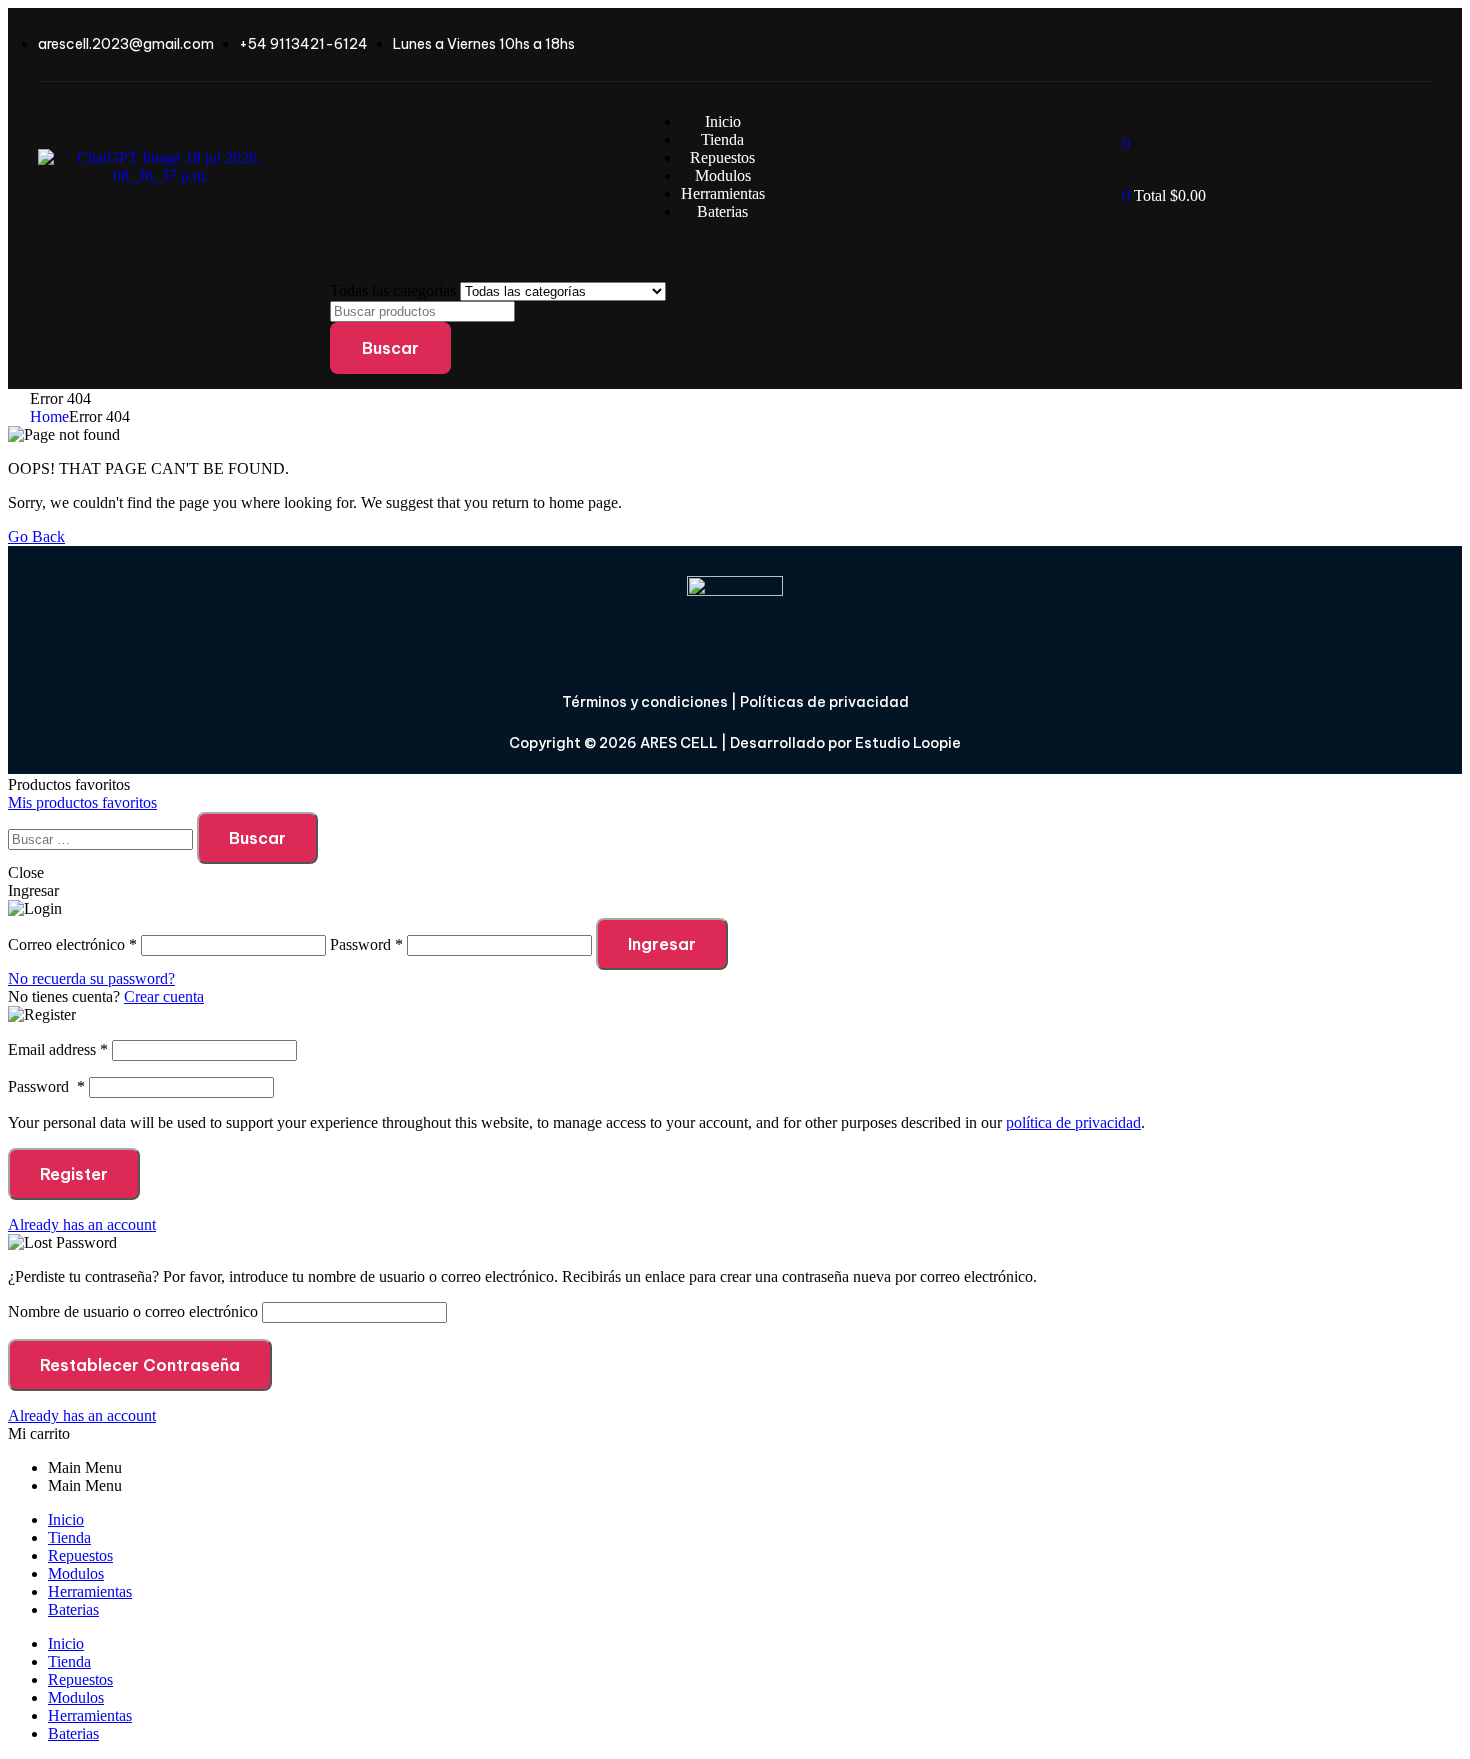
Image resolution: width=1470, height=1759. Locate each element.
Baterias (73, 1609)
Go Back (36, 536)
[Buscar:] (102, 838)
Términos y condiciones (645, 702)
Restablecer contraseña (140, 1365)
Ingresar (662, 944)
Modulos (76, 1573)
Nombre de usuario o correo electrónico (133, 1311)
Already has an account (82, 1224)
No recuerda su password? (91, 978)
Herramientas (90, 1591)
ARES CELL (677, 743)
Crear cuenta (164, 996)
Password (46, 1086)
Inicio (66, 1519)
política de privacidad (1073, 1122)
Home (49, 416)
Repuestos (80, 1555)
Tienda (69, 1537)
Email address (58, 1049)
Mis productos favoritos (82, 802)
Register (74, 1174)
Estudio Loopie (908, 743)
